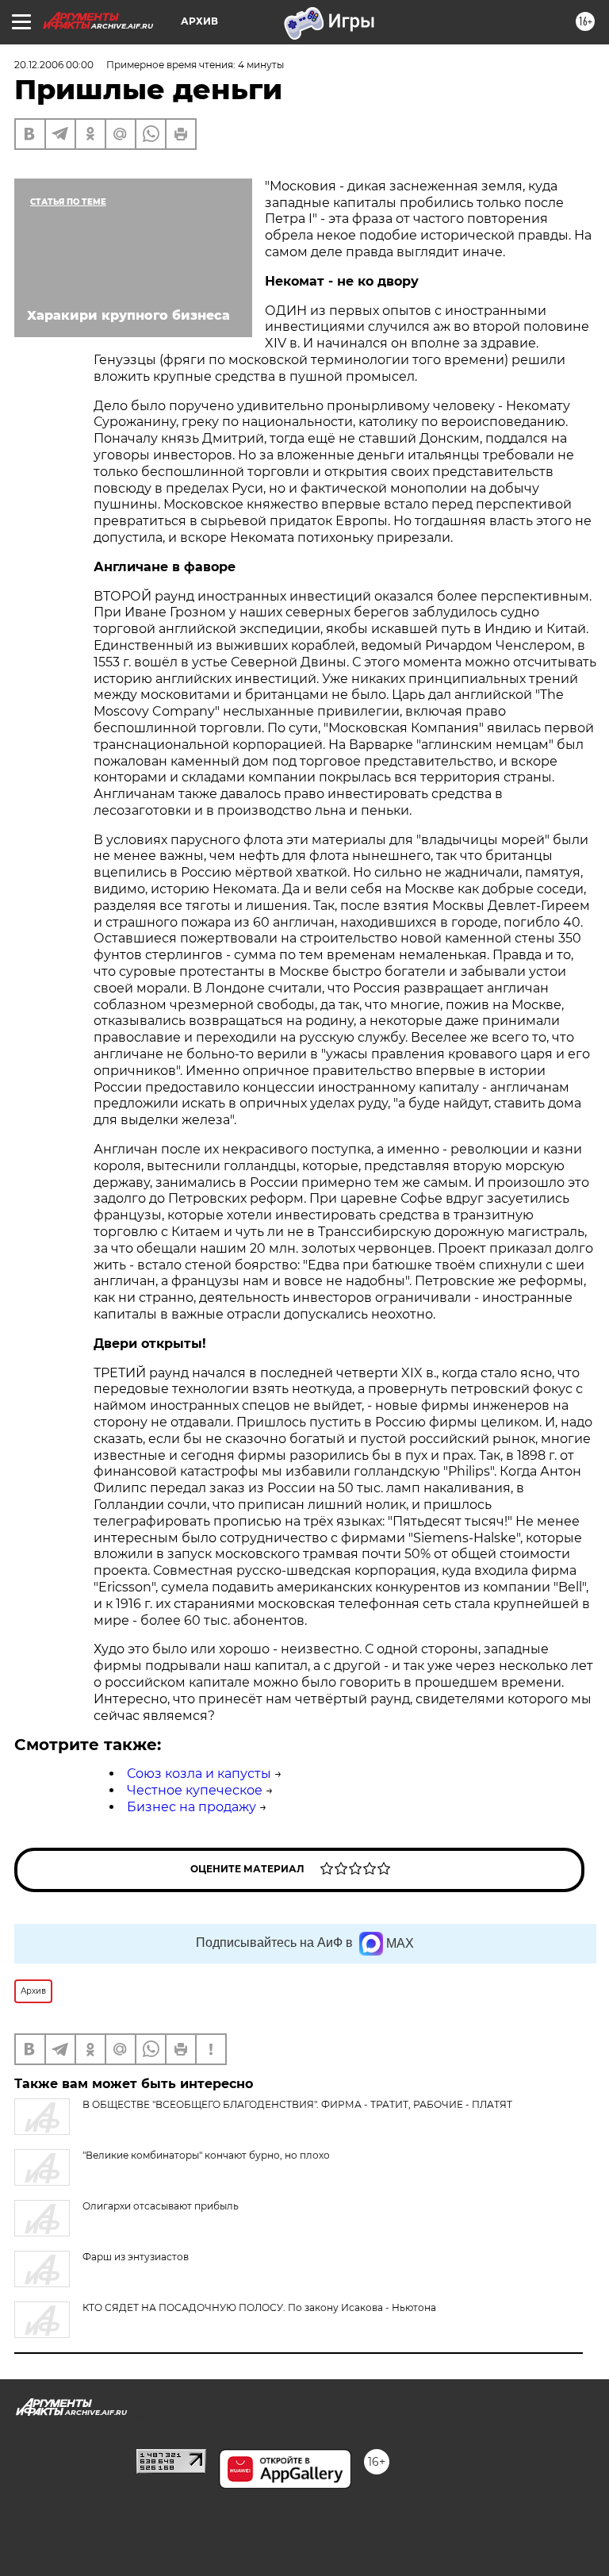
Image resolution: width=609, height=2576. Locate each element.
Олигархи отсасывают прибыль (161, 2206)
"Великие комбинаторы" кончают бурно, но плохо (206, 2155)
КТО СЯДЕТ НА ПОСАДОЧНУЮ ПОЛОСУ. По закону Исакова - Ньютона (259, 2307)
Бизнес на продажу (192, 1807)
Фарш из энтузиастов (136, 2257)
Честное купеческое (195, 1790)
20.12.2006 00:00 (54, 65)
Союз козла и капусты (199, 1774)
